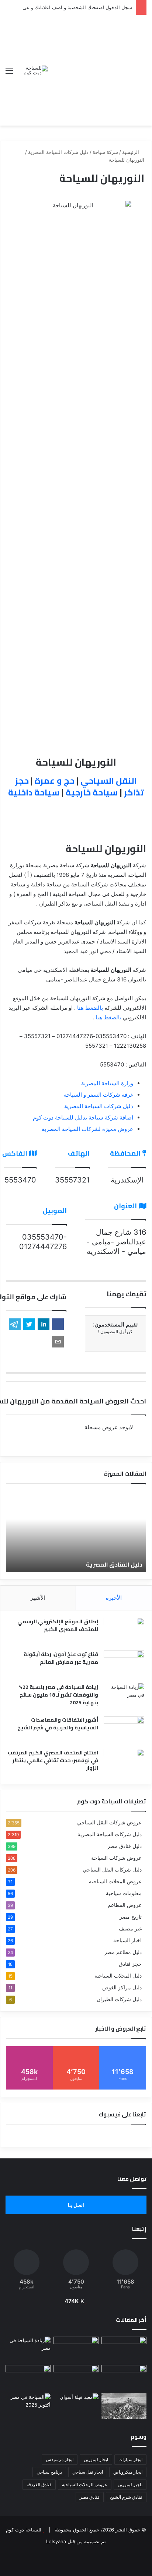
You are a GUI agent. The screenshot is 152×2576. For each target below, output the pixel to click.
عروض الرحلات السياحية (85, 2484)
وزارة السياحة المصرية (107, 1083)
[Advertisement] (97, 65)
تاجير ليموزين (130, 2484)
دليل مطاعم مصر (123, 1952)
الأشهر (38, 1598)
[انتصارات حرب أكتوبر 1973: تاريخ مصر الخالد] (124, 2406)
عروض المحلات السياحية (115, 1881)
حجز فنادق (130, 1964)
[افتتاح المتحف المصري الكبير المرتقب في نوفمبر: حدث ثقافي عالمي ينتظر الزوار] (124, 1763)
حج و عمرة (55, 781)
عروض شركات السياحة (116, 1858)
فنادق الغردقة (39, 2484)
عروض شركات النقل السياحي (109, 1823)
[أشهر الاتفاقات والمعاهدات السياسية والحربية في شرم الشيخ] (124, 1730)
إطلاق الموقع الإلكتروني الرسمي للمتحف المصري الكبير (58, 1625)
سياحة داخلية (34, 792)
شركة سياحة (105, 152)
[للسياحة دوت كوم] (33, 70)
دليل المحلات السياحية (118, 1976)
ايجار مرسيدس (60, 2459)
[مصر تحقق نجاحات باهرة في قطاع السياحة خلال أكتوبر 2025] (28, 2406)
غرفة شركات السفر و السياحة (99, 1095)
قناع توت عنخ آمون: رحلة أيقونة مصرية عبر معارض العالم (61, 1658)
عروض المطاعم (125, 1905)
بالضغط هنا (90, 1008)
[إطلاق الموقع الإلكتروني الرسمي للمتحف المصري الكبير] (124, 1632)
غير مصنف (130, 1929)
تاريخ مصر (131, 1917)
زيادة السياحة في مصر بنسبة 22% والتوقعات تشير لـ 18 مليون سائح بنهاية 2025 (58, 1695)
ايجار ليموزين (96, 2459)
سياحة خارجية (92, 792)
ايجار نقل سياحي (88, 2472)
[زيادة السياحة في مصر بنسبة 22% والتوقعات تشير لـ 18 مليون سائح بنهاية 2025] (124, 1697)
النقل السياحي (109, 781)
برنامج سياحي (49, 2472)
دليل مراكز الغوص (122, 1988)
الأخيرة (114, 1598)
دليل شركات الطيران (119, 1999)
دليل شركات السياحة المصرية (58, 152)
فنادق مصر (90, 2497)
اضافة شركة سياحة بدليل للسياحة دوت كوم (83, 1117)
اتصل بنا (76, 2205)
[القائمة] (9, 73)
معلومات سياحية (124, 1893)
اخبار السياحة (127, 1940)
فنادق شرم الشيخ (126, 2497)
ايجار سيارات (130, 2459)
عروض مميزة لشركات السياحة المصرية (87, 1129)
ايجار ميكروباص (128, 2472)
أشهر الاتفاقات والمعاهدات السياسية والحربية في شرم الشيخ (58, 1724)
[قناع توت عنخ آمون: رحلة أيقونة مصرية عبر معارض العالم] (124, 1664)
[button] (58, 1324)
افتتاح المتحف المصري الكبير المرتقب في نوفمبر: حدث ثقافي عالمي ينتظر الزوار (53, 1760)
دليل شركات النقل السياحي (112, 1870)
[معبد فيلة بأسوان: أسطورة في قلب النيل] (76, 2406)
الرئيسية (131, 152)
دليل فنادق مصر (125, 1846)
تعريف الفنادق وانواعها (59, 1564)
